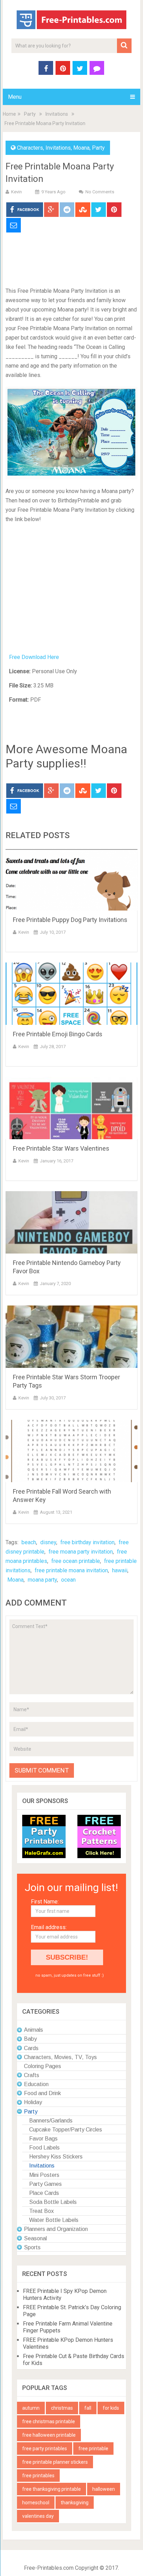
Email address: (49, 1927)
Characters (30, 148)
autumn (31, 2408)
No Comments (100, 192)
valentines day (38, 2516)
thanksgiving (75, 2503)
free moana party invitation (81, 1552)
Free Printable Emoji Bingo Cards (58, 1034)
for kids (111, 2408)
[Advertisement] (71, 260)
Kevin (16, 192)
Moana (81, 148)
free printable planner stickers (55, 2462)
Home (9, 114)
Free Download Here (34, 657)
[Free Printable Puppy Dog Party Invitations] (71, 879)
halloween (104, 2489)
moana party (42, 1580)
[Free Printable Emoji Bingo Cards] (71, 994)
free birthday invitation (87, 1542)
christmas (62, 2408)
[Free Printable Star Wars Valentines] (71, 1108)
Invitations (57, 114)
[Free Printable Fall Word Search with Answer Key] (71, 1451)
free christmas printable (49, 2421)
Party (30, 114)
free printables (38, 2476)
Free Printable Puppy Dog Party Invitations (70, 920)
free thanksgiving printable (52, 2489)
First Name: (45, 1902)
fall (88, 2408)
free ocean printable (76, 1561)
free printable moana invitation (71, 1570)
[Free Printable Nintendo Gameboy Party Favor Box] (71, 1222)
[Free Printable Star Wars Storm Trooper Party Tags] (71, 1337)
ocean (68, 1580)
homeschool (36, 2503)
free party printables (45, 2448)
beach (29, 1542)
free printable (93, 2448)
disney (48, 1542)
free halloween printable (49, 2435)
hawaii (120, 1570)
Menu (15, 97)
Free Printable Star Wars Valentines (61, 1148)
